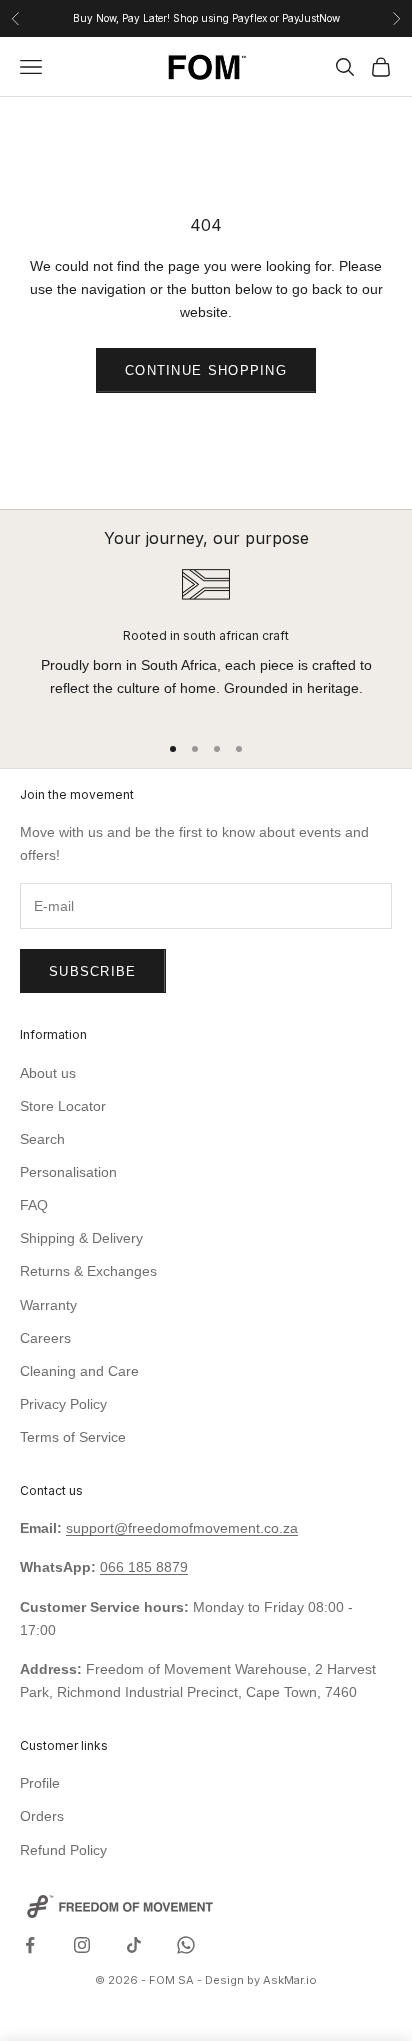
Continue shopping (206, 370)
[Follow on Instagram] (82, 1945)
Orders (42, 1816)
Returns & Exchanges (88, 1271)
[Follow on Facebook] (30, 1945)
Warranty (48, 1305)
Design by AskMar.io (261, 1980)
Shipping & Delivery (81, 1238)
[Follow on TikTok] (134, 1945)
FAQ (34, 1205)
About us (48, 1073)
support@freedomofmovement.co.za (182, 1528)
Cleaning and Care (79, 1371)
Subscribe (93, 971)
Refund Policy (63, 1850)
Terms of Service (73, 1437)
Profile (40, 1783)
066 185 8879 (144, 1567)
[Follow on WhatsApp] (186, 1945)
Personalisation (68, 1172)
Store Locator (63, 1106)
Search (42, 1139)
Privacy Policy (63, 1404)
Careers (45, 1338)
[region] (206, 640)
